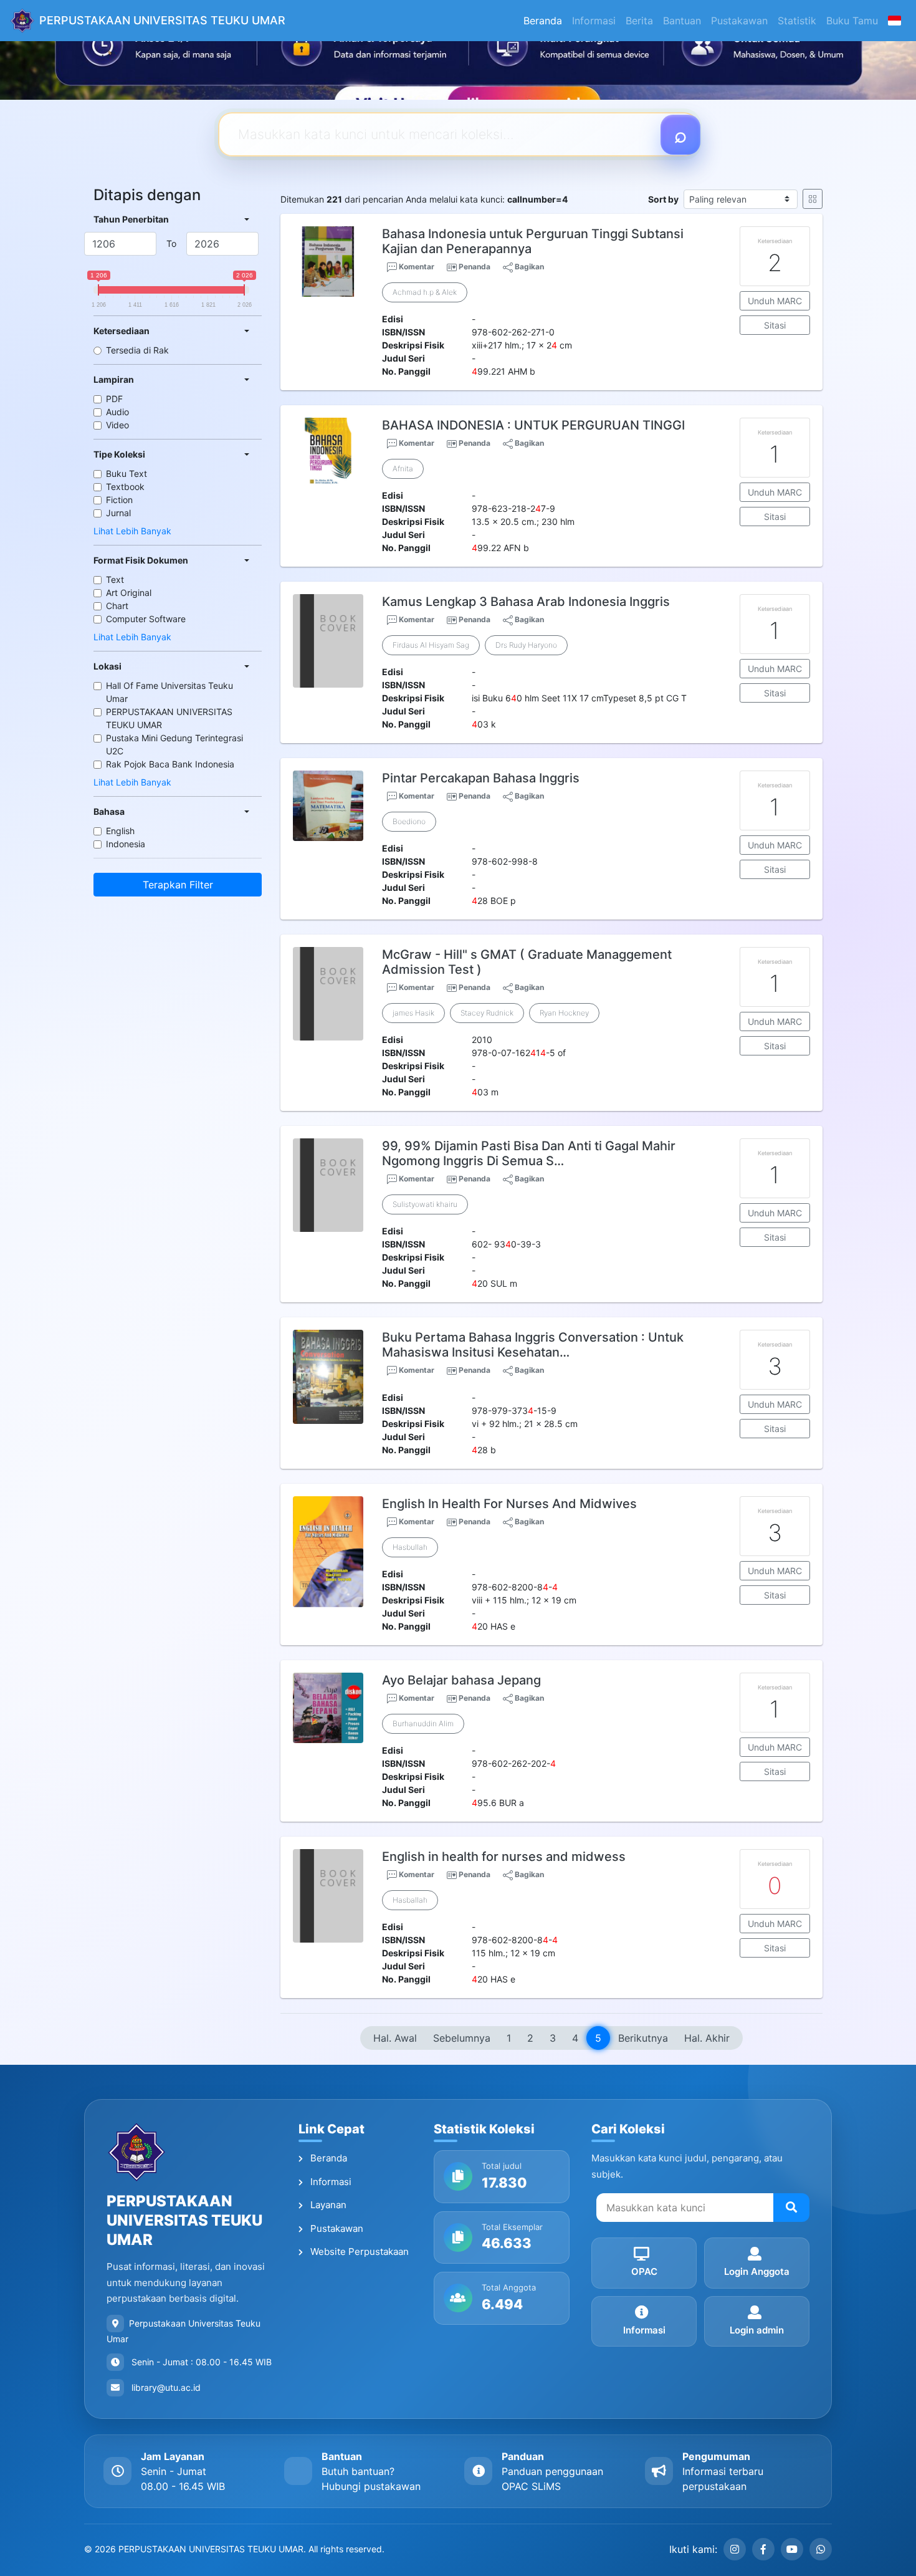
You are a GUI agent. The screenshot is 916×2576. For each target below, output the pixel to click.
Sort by (663, 199)
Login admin (757, 2330)
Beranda (543, 21)
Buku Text (126, 473)
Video (117, 425)
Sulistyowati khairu (425, 1204)
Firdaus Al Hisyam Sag (431, 645)
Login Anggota (757, 2271)
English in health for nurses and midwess (504, 1857)
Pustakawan (739, 21)
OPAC (644, 2271)
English (120, 831)
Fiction (119, 500)
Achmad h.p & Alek (425, 292)
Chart (117, 606)
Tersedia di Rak (137, 350)
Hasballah (410, 1900)
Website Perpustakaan (358, 2252)
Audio (117, 412)
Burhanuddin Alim (423, 1723)
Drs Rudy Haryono (526, 645)
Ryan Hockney (564, 1013)
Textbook (125, 487)
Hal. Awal (395, 2038)
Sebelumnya (462, 2038)
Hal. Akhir (707, 2038)
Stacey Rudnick (487, 1013)
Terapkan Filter (178, 885)
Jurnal (118, 513)
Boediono (409, 821)
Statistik (797, 21)
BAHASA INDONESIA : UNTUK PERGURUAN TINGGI (533, 425)
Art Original (129, 593)
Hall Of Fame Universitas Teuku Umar (169, 692)
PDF (114, 399)
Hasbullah (410, 1547)
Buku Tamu (852, 21)
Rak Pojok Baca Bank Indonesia (170, 764)
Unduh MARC (775, 301)
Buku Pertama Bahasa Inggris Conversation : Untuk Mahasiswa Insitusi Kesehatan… (533, 1345)
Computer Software (146, 619)
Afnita (403, 469)
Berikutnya (643, 2038)
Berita (639, 21)
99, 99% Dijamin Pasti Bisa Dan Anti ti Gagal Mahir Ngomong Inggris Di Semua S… (529, 1153)
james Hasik (413, 1013)
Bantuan (682, 21)
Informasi (594, 21)
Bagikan (528, 267)
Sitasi (775, 325)
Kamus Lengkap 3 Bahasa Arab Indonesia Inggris (526, 602)
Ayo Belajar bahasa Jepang (461, 1680)
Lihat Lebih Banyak (132, 531)
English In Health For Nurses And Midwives (509, 1504)
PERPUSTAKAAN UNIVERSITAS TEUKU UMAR (169, 718)
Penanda (475, 267)
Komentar (416, 267)
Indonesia (126, 844)
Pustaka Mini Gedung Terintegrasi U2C (174, 744)
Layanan (327, 2205)
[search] (791, 2208)
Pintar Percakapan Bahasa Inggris (481, 778)
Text (115, 579)
